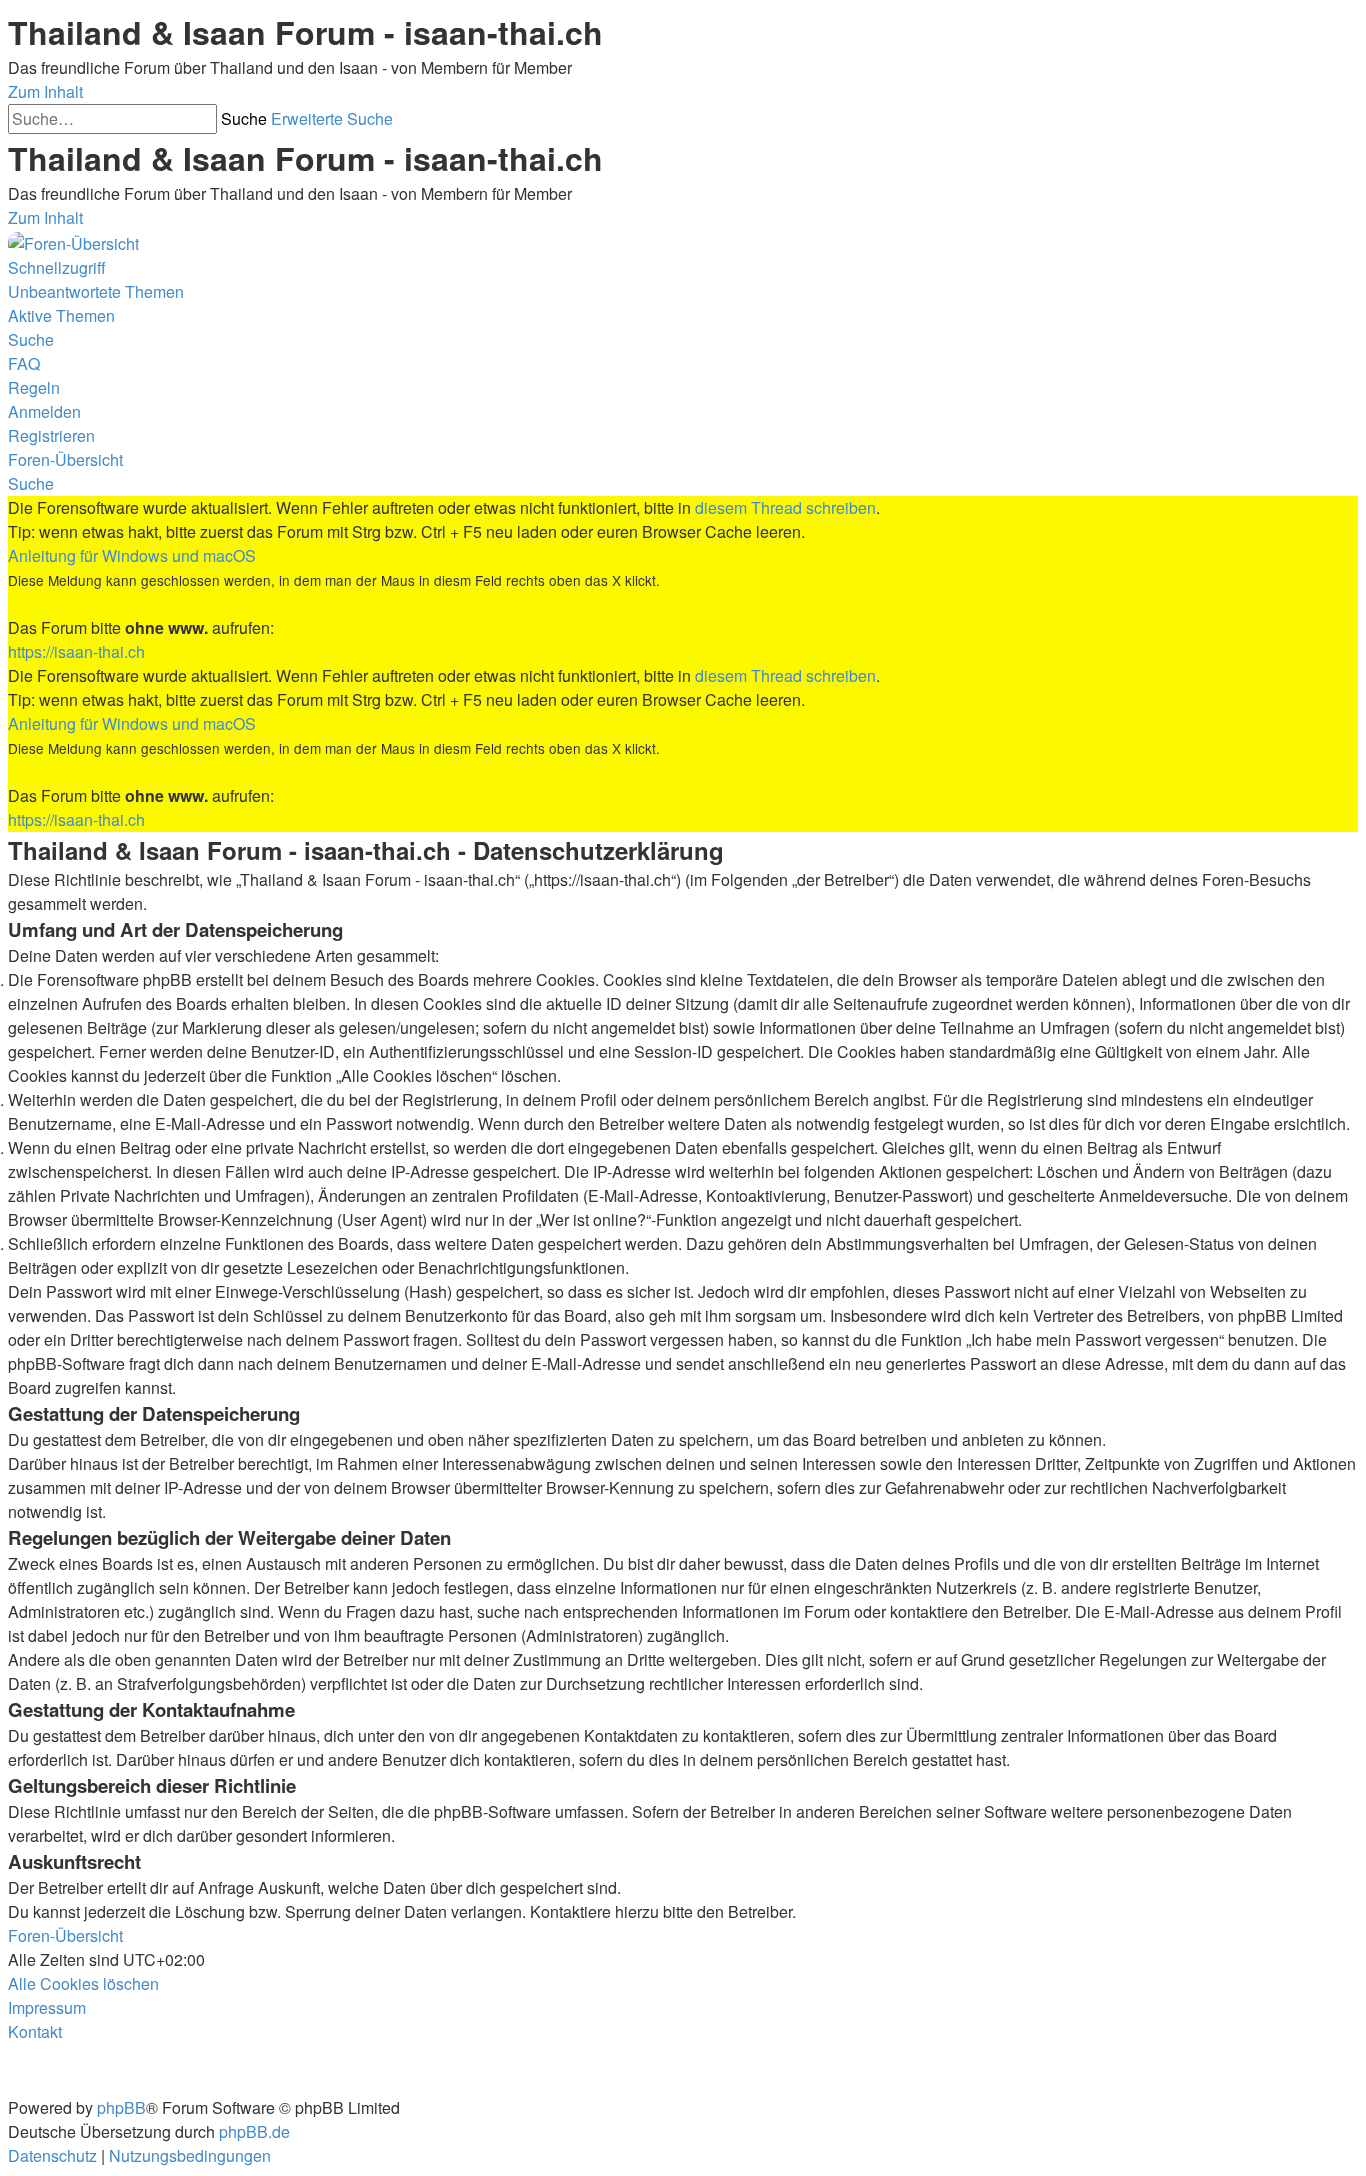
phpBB (121, 2107)
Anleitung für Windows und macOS (132, 555)
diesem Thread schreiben (785, 507)
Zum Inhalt (45, 91)
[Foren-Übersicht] (73, 241)
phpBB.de (254, 2131)
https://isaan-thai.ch (76, 651)
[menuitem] (96, 291)
